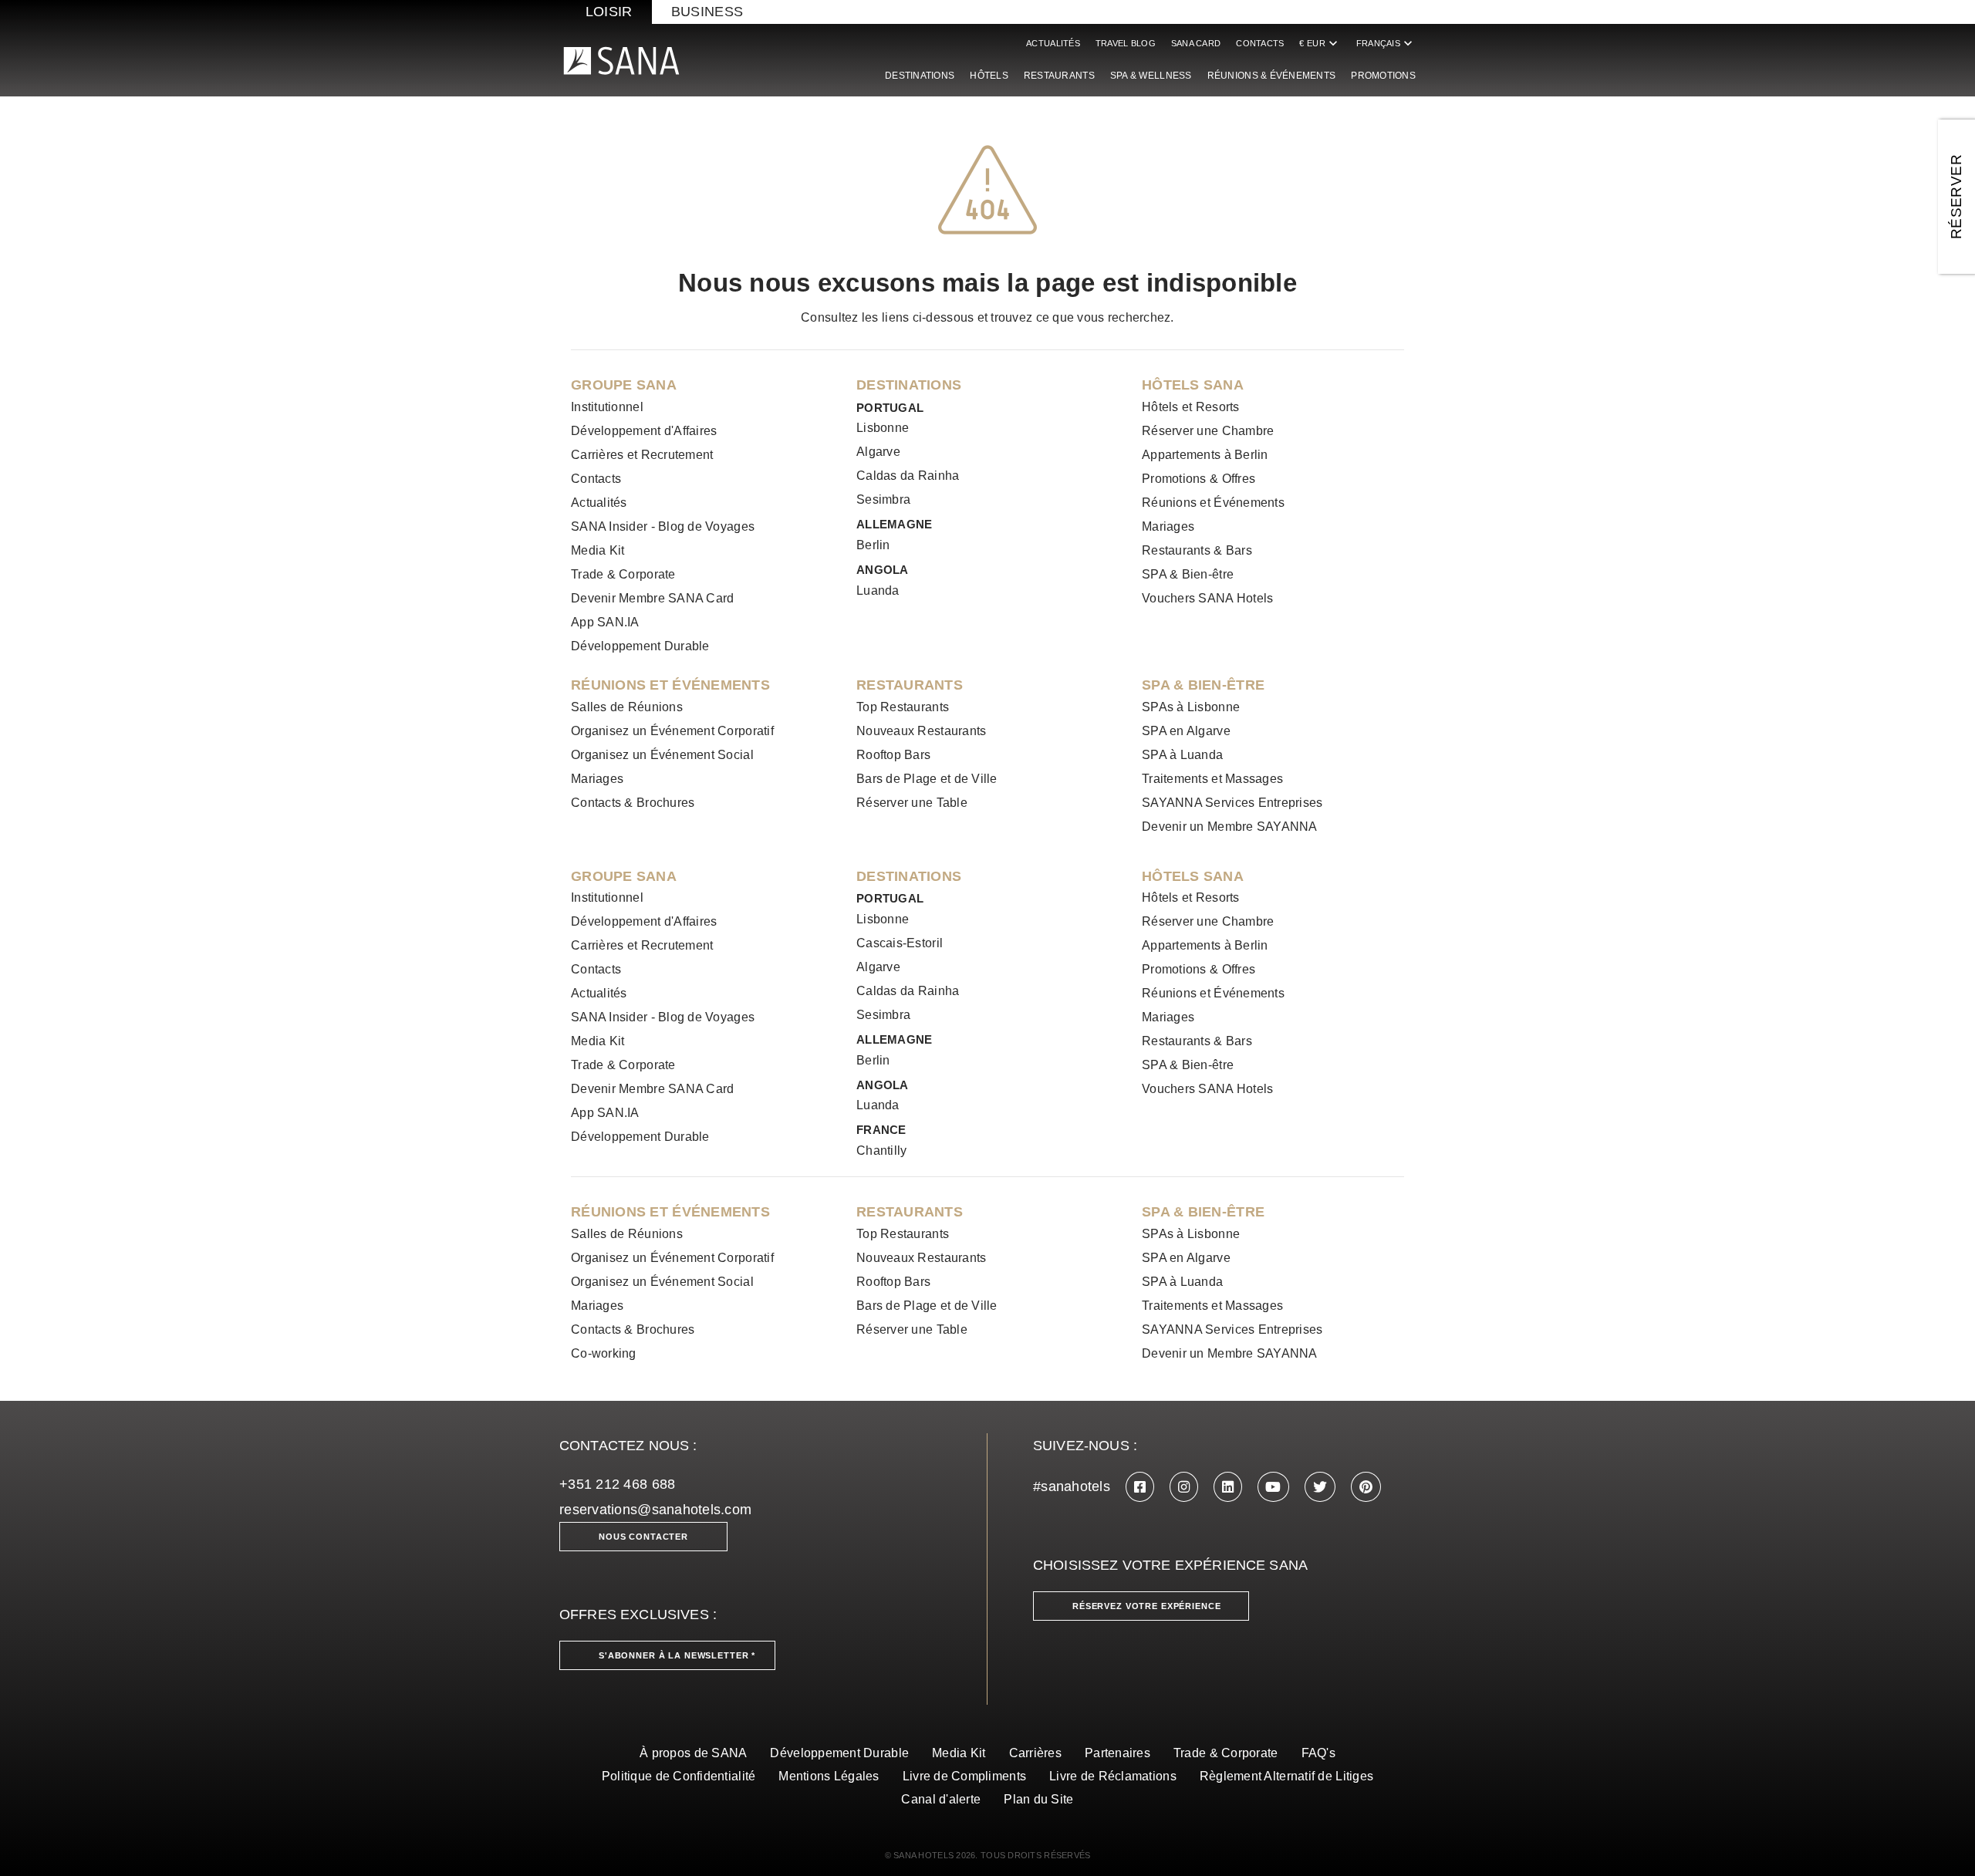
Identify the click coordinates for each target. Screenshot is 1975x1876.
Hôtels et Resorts (1191, 407)
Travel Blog (1126, 43)
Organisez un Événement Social (662, 755)
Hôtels (989, 76)
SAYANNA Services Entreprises (1232, 803)
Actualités (1053, 43)
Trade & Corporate (623, 574)
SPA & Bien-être (1188, 574)
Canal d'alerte (941, 1799)
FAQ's (1318, 1753)
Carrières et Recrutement (642, 455)
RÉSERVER (1956, 197)
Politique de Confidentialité (679, 1776)
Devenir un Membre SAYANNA (1230, 827)
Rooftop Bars (893, 755)
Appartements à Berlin (1205, 455)
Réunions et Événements (1213, 503)
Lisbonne (883, 428)
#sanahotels (1072, 1486)
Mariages (1168, 526)
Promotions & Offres (1199, 479)
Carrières (1035, 1753)
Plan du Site (1038, 1799)
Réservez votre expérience (1147, 1606)
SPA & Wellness (1151, 76)
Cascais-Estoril (900, 943)
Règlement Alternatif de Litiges (1286, 1776)
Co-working (604, 1353)
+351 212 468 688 (617, 1484)
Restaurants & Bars (1197, 550)
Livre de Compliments (964, 1776)
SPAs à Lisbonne (1191, 707)
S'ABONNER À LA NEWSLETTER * (677, 1655)
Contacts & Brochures (633, 803)
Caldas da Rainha (908, 476)
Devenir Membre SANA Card (652, 598)
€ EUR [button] (1320, 43)
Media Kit (598, 550)
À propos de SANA (693, 1753)
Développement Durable (640, 646)
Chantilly (881, 1151)
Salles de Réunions (627, 707)
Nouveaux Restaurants (921, 731)
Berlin (873, 545)
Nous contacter (643, 1537)
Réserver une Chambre (1208, 431)
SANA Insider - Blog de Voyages (663, 526)
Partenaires (1117, 1753)
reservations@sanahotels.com (655, 1510)
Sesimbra (883, 499)
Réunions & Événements (1272, 76)
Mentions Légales (829, 1776)
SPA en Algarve (1186, 731)
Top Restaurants (903, 707)
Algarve (878, 452)
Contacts (1260, 43)
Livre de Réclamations (1113, 1776)
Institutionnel (607, 407)
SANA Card (1196, 43)
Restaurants (1059, 76)
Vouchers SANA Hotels (1207, 598)
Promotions (1383, 76)
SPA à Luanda (1182, 755)
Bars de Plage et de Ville (927, 779)
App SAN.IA (605, 622)
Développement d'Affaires (644, 431)
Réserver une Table (912, 803)
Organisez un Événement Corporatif (672, 731)
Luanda (878, 590)
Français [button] (1386, 43)
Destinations (920, 76)
